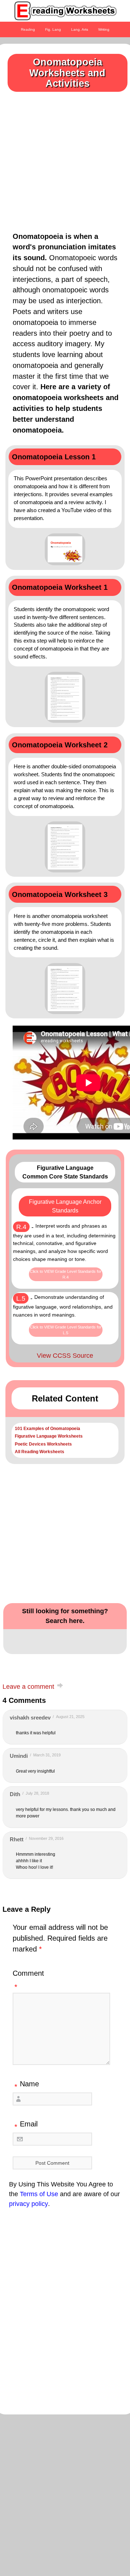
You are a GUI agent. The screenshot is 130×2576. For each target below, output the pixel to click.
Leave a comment (28, 1687)
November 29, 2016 (46, 1838)
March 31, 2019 (47, 1755)
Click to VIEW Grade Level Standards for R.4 (66, 1274)
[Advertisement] (65, 159)
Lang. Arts (80, 29)
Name (27, 2085)
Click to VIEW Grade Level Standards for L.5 (66, 1330)
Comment (28, 1980)
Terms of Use (39, 2194)
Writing (104, 29)
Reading (28, 29)
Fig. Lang (53, 29)
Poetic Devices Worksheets (43, 1444)
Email (26, 2125)
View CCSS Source (65, 1356)
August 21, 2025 (70, 1717)
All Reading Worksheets (40, 1452)
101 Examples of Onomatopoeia (47, 1429)
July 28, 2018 (37, 1793)
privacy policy (29, 2204)
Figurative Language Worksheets (49, 1436)
